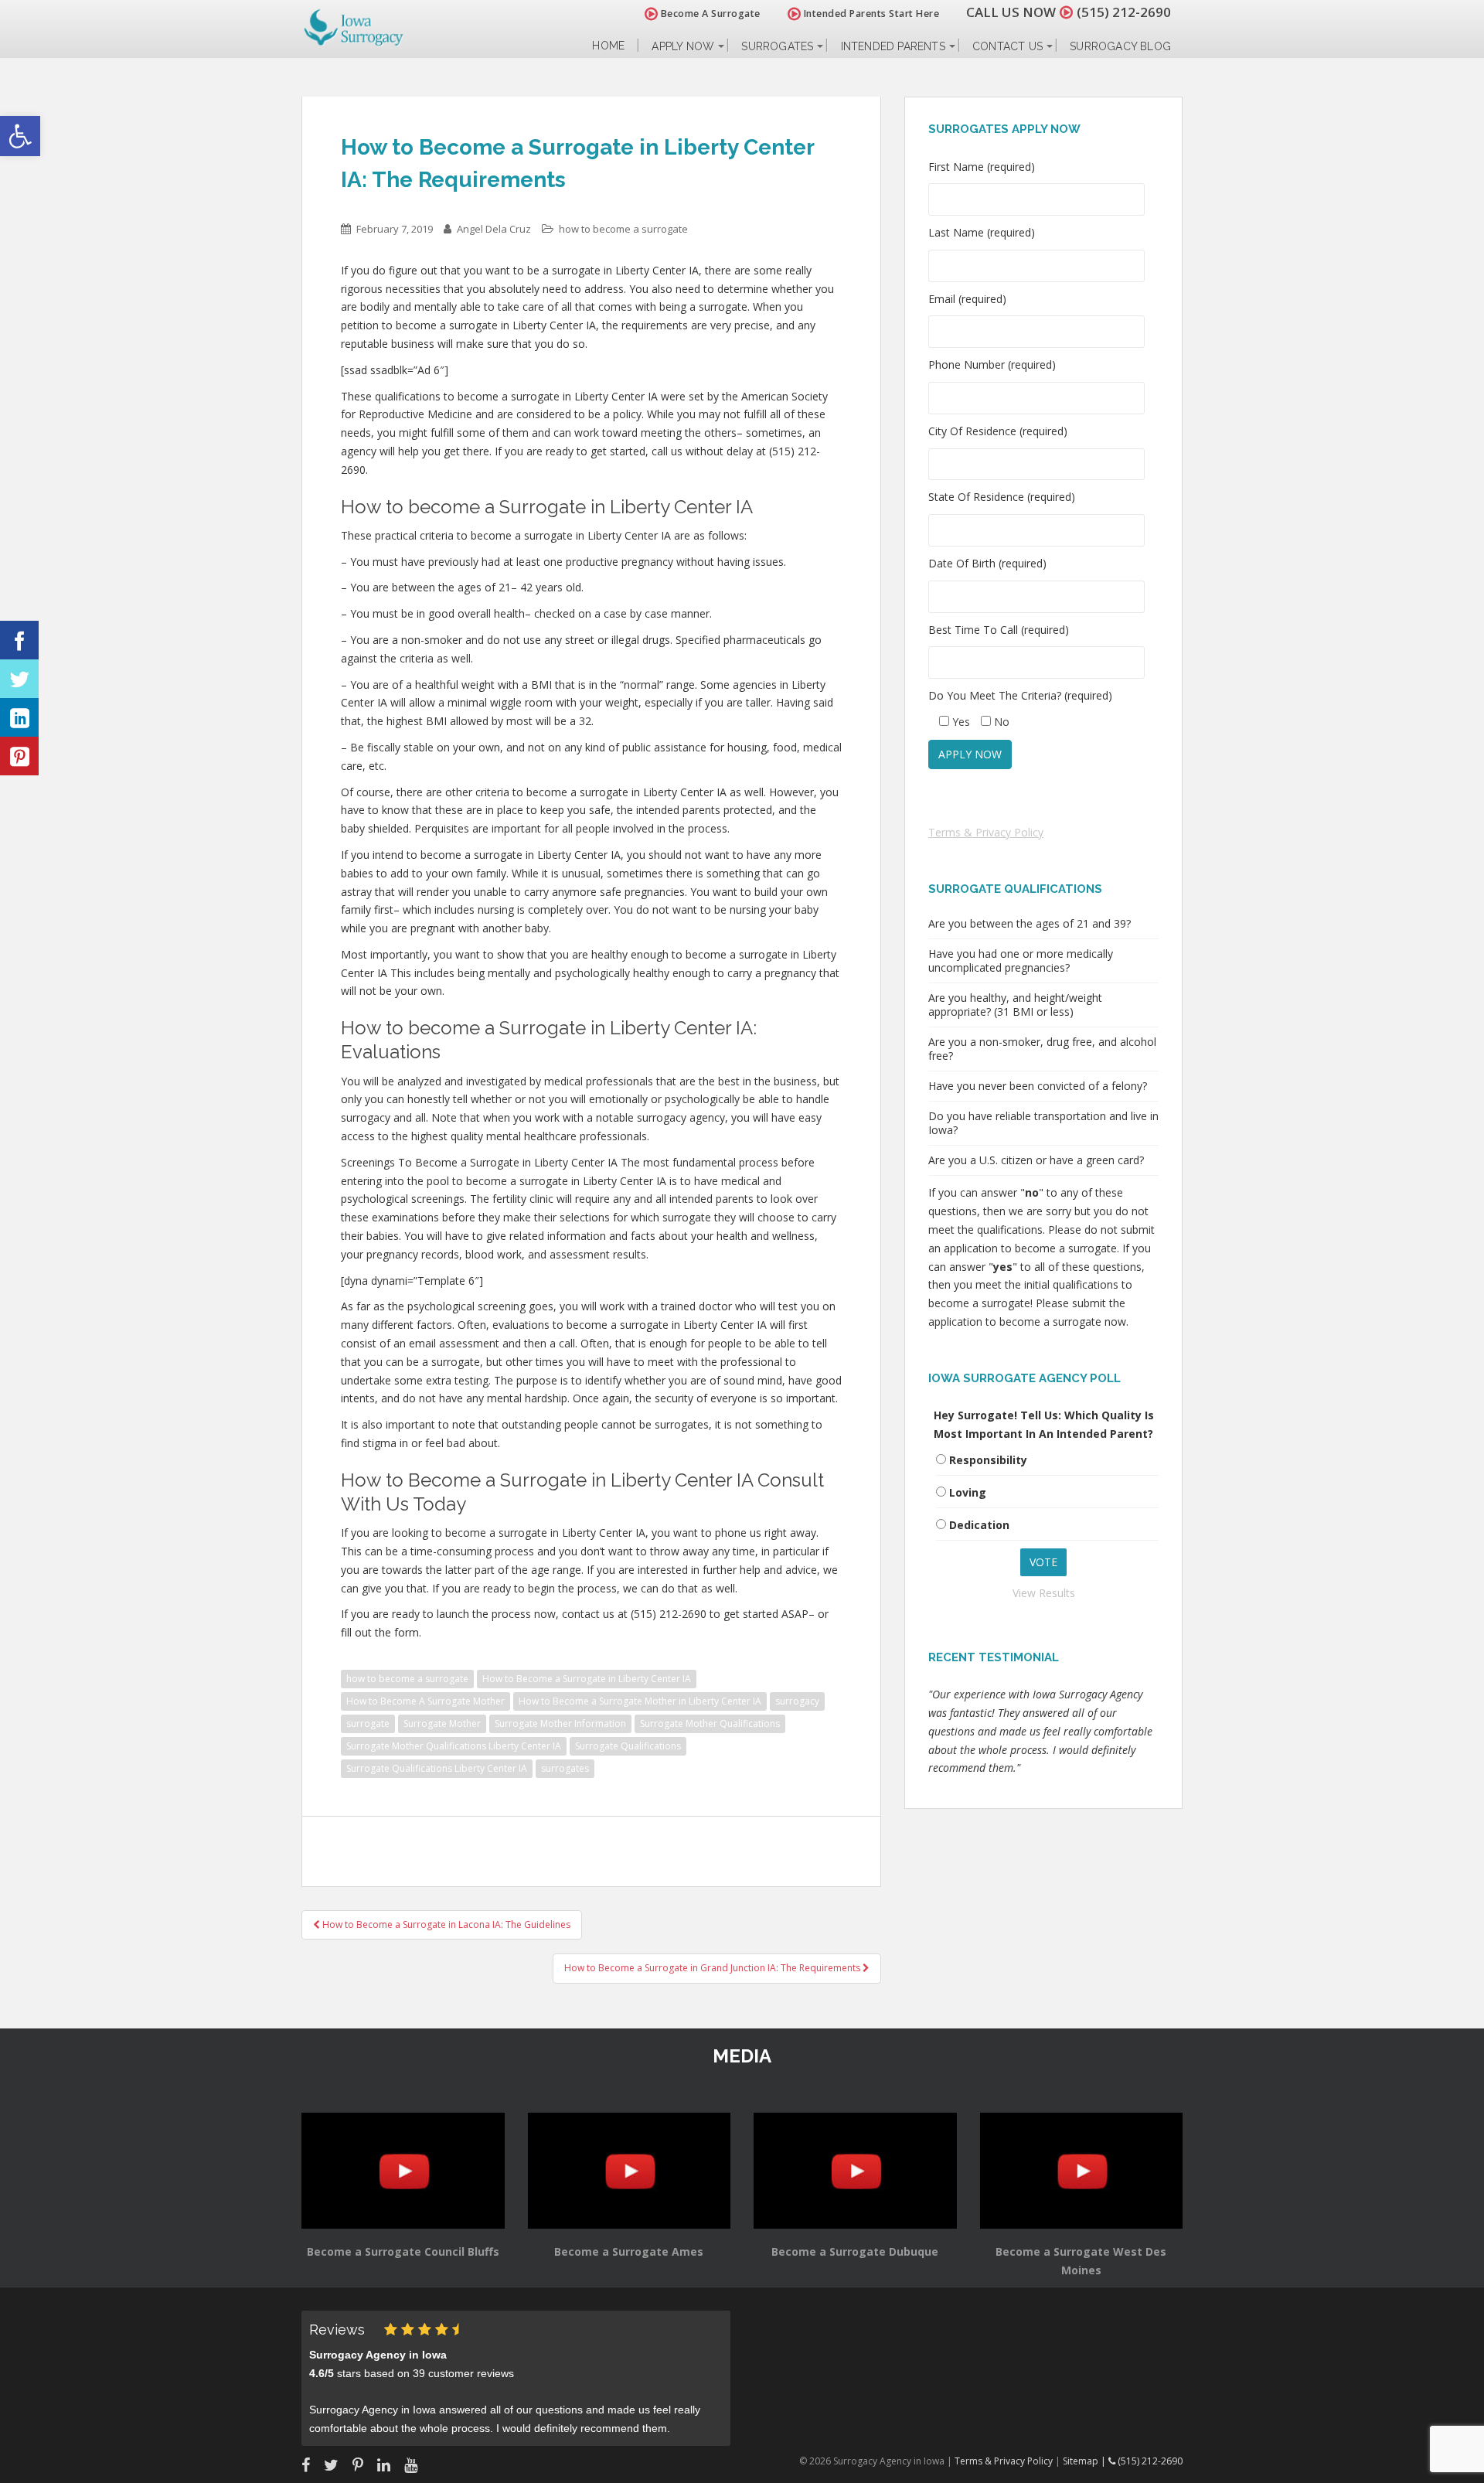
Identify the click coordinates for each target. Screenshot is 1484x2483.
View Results (1044, 1593)
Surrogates (777, 46)
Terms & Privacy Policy (986, 832)
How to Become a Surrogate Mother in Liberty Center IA (640, 1701)
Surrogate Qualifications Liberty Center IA (437, 1768)
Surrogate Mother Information (560, 1723)
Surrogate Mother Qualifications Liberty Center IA (454, 1746)
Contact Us (1007, 46)
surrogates (565, 1768)
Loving (968, 1492)
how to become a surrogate (623, 229)
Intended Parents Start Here (870, 14)
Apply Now (683, 46)
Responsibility (988, 1460)
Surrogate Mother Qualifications (710, 1723)
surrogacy (797, 1701)
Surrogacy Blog (1120, 46)
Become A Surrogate (709, 14)
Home (608, 46)
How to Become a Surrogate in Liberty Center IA (587, 1679)
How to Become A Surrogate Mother (425, 1701)
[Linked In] (19, 717)
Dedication (979, 1525)
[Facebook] (19, 640)
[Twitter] (19, 679)
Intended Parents (893, 46)
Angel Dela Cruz (494, 229)
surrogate (368, 1723)
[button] (20, 136)
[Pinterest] (19, 756)
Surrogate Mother (442, 1723)
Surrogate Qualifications (628, 1746)
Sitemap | (1086, 2461)
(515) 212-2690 (1124, 12)
